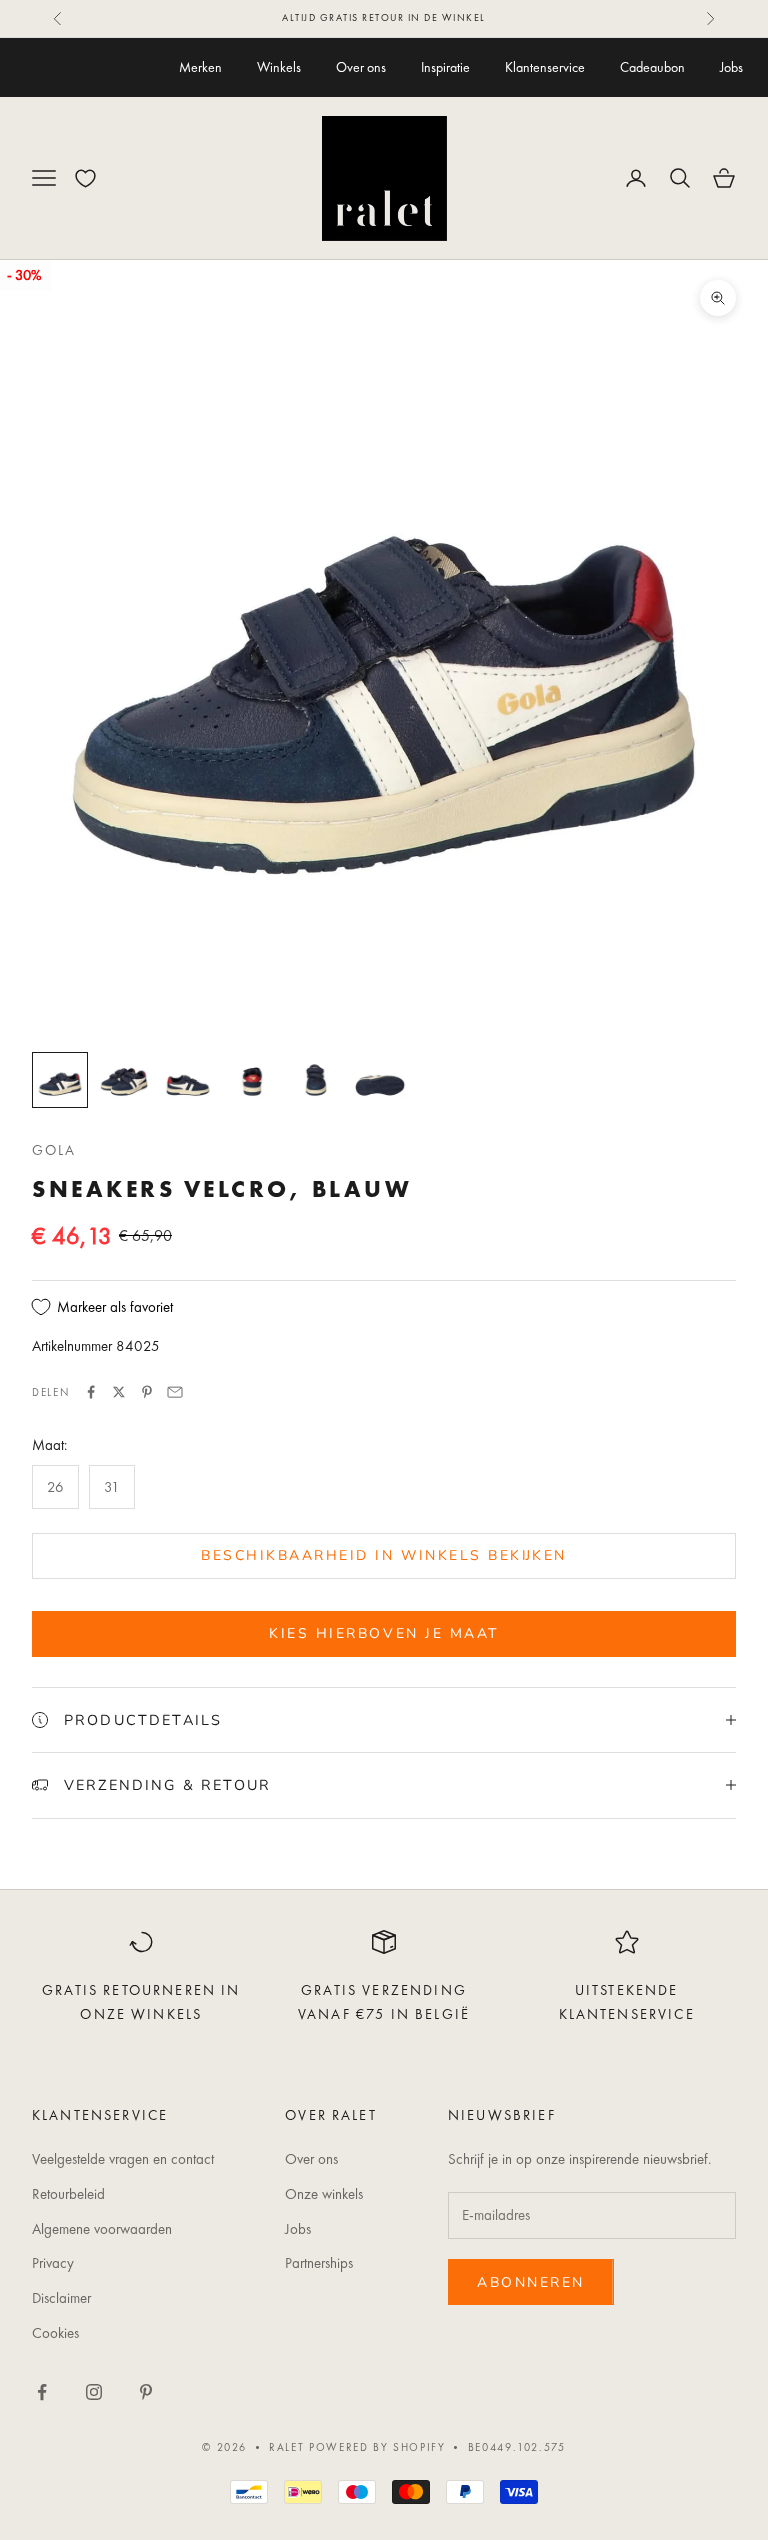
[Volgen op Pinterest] (146, 2392)
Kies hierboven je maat (383, 1633)
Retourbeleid (68, 2194)
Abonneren (531, 2282)
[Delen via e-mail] (175, 1392)
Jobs (731, 67)
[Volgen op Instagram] (94, 2392)
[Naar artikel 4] (252, 1080)
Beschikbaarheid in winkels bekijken (384, 1555)
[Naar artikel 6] (380, 1080)
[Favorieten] (85, 178)
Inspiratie (445, 67)
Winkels (279, 67)
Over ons (361, 67)
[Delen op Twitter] (119, 1392)
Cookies (55, 2333)
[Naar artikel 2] (124, 1080)
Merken (200, 67)
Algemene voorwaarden (102, 2229)
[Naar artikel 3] (188, 1080)
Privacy (53, 2263)
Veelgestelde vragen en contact (123, 2159)
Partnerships (319, 2263)
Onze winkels (324, 2194)
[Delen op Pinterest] (147, 1392)
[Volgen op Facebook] (42, 2392)
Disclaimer (61, 2298)
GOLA (54, 1150)
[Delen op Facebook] (91, 1392)
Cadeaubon (652, 67)
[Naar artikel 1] (60, 1080)
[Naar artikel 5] (316, 1080)
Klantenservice (545, 67)
